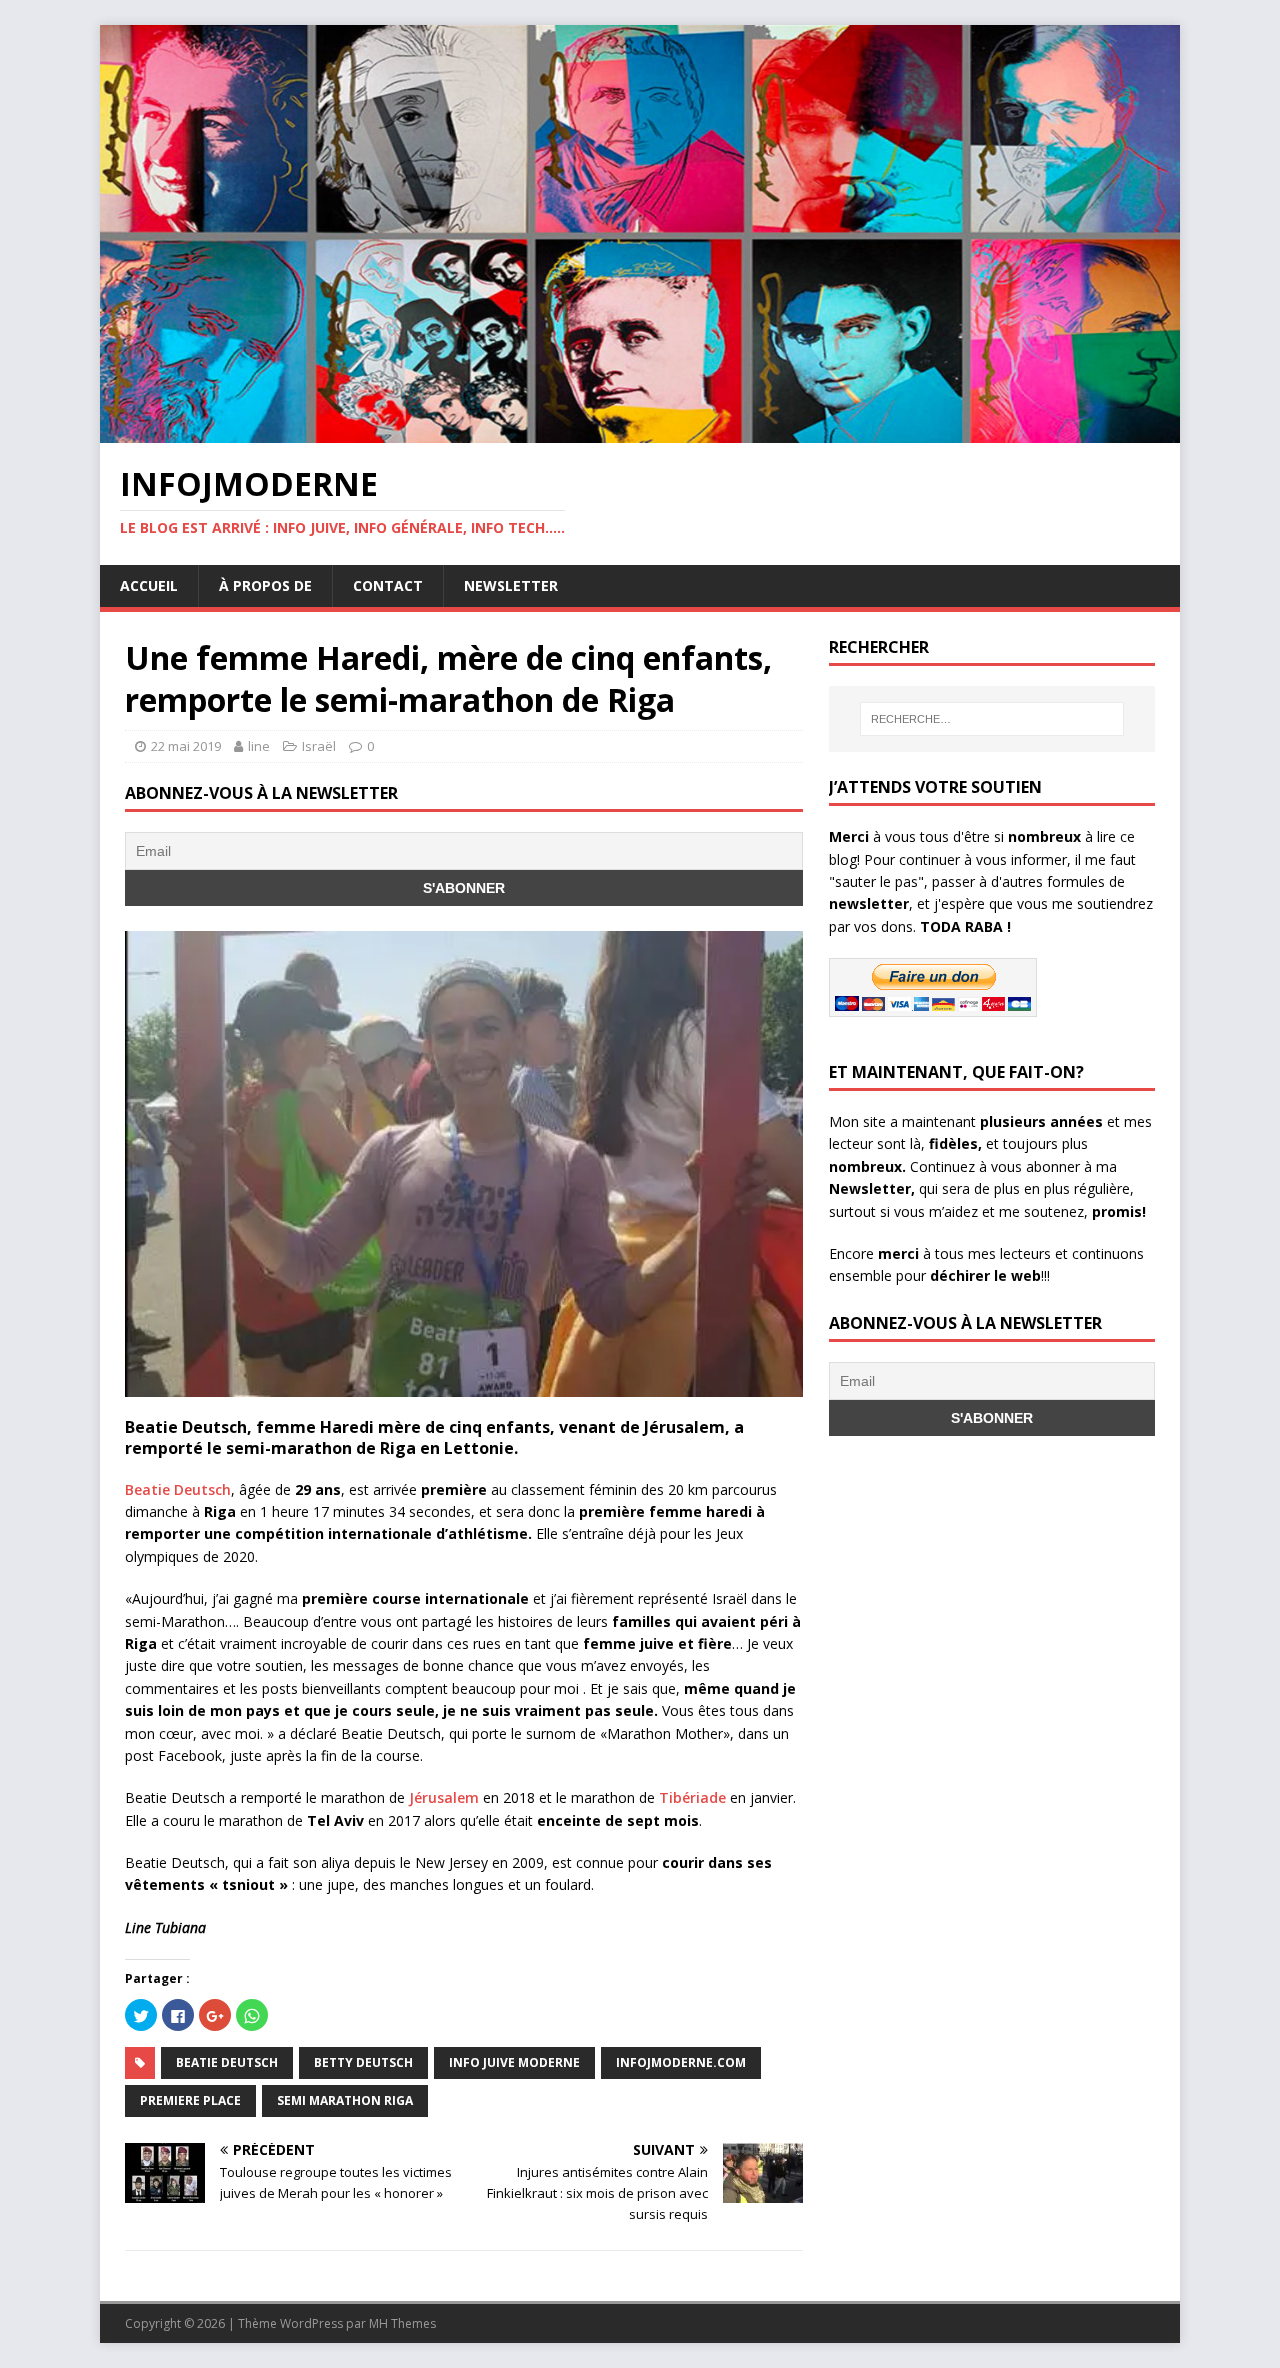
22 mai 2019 (186, 746)
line (259, 746)
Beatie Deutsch (178, 1489)
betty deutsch (363, 2062)
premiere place (190, 2100)
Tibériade (692, 1797)
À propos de (265, 585)
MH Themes (402, 2323)
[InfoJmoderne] (640, 431)
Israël (319, 746)
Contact (388, 585)
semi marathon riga (345, 2100)
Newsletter (511, 585)
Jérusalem (444, 1797)
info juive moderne (514, 2062)
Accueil (149, 585)
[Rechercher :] (992, 719)
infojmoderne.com (681, 2062)
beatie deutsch (227, 2062)
